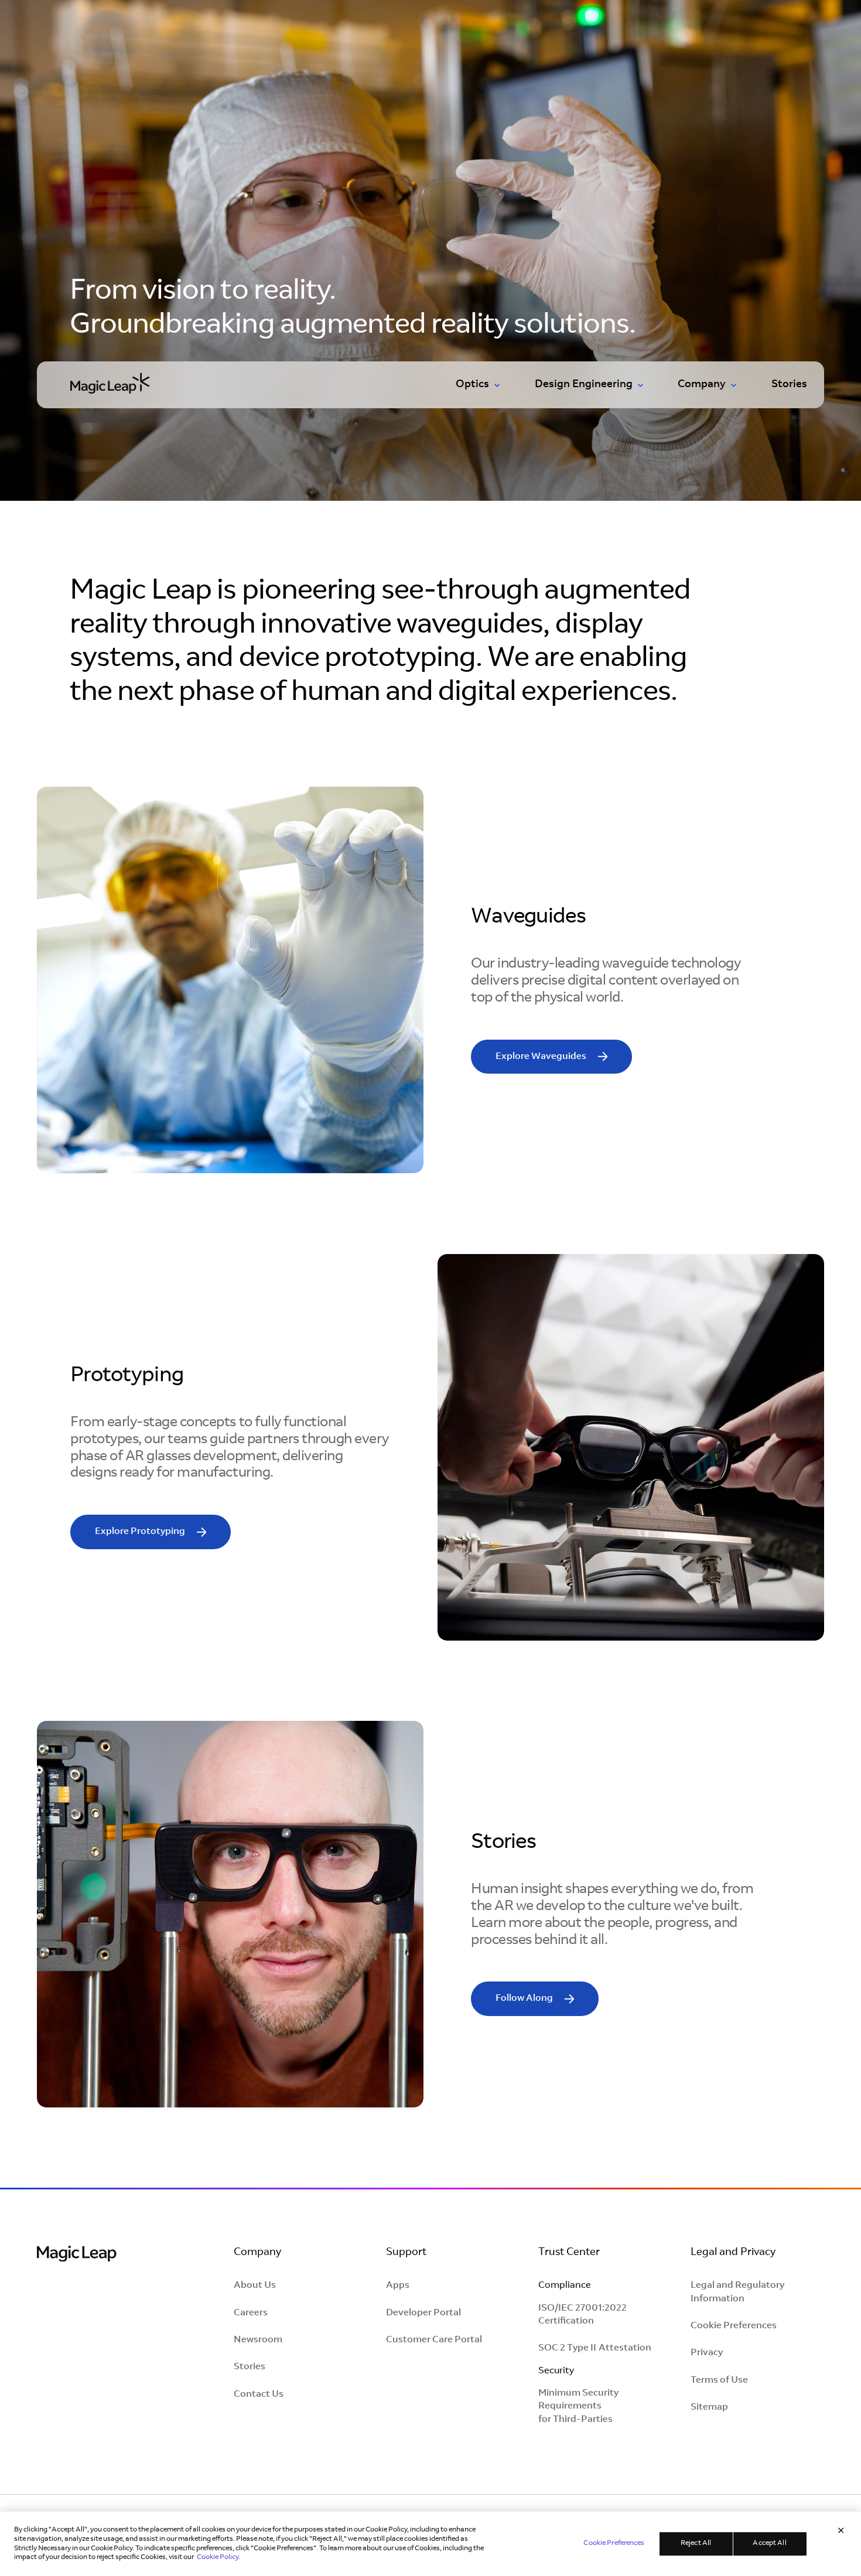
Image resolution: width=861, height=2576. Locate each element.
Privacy (707, 2353)
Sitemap (709, 2407)
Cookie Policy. (218, 2557)
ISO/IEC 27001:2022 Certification (582, 2315)
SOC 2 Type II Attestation (595, 2348)
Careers (251, 2313)
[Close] (841, 2531)
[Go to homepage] (110, 382)
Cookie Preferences (734, 2326)
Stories (789, 385)
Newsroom (258, 2340)
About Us (255, 2285)
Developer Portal (423, 2313)
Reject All (696, 2543)
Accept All (769, 2543)
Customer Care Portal (434, 2340)
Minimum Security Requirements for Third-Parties (578, 2406)
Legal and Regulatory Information (737, 2292)
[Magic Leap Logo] (77, 2255)
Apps (398, 2285)
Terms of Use (719, 2380)
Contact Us (259, 2394)
